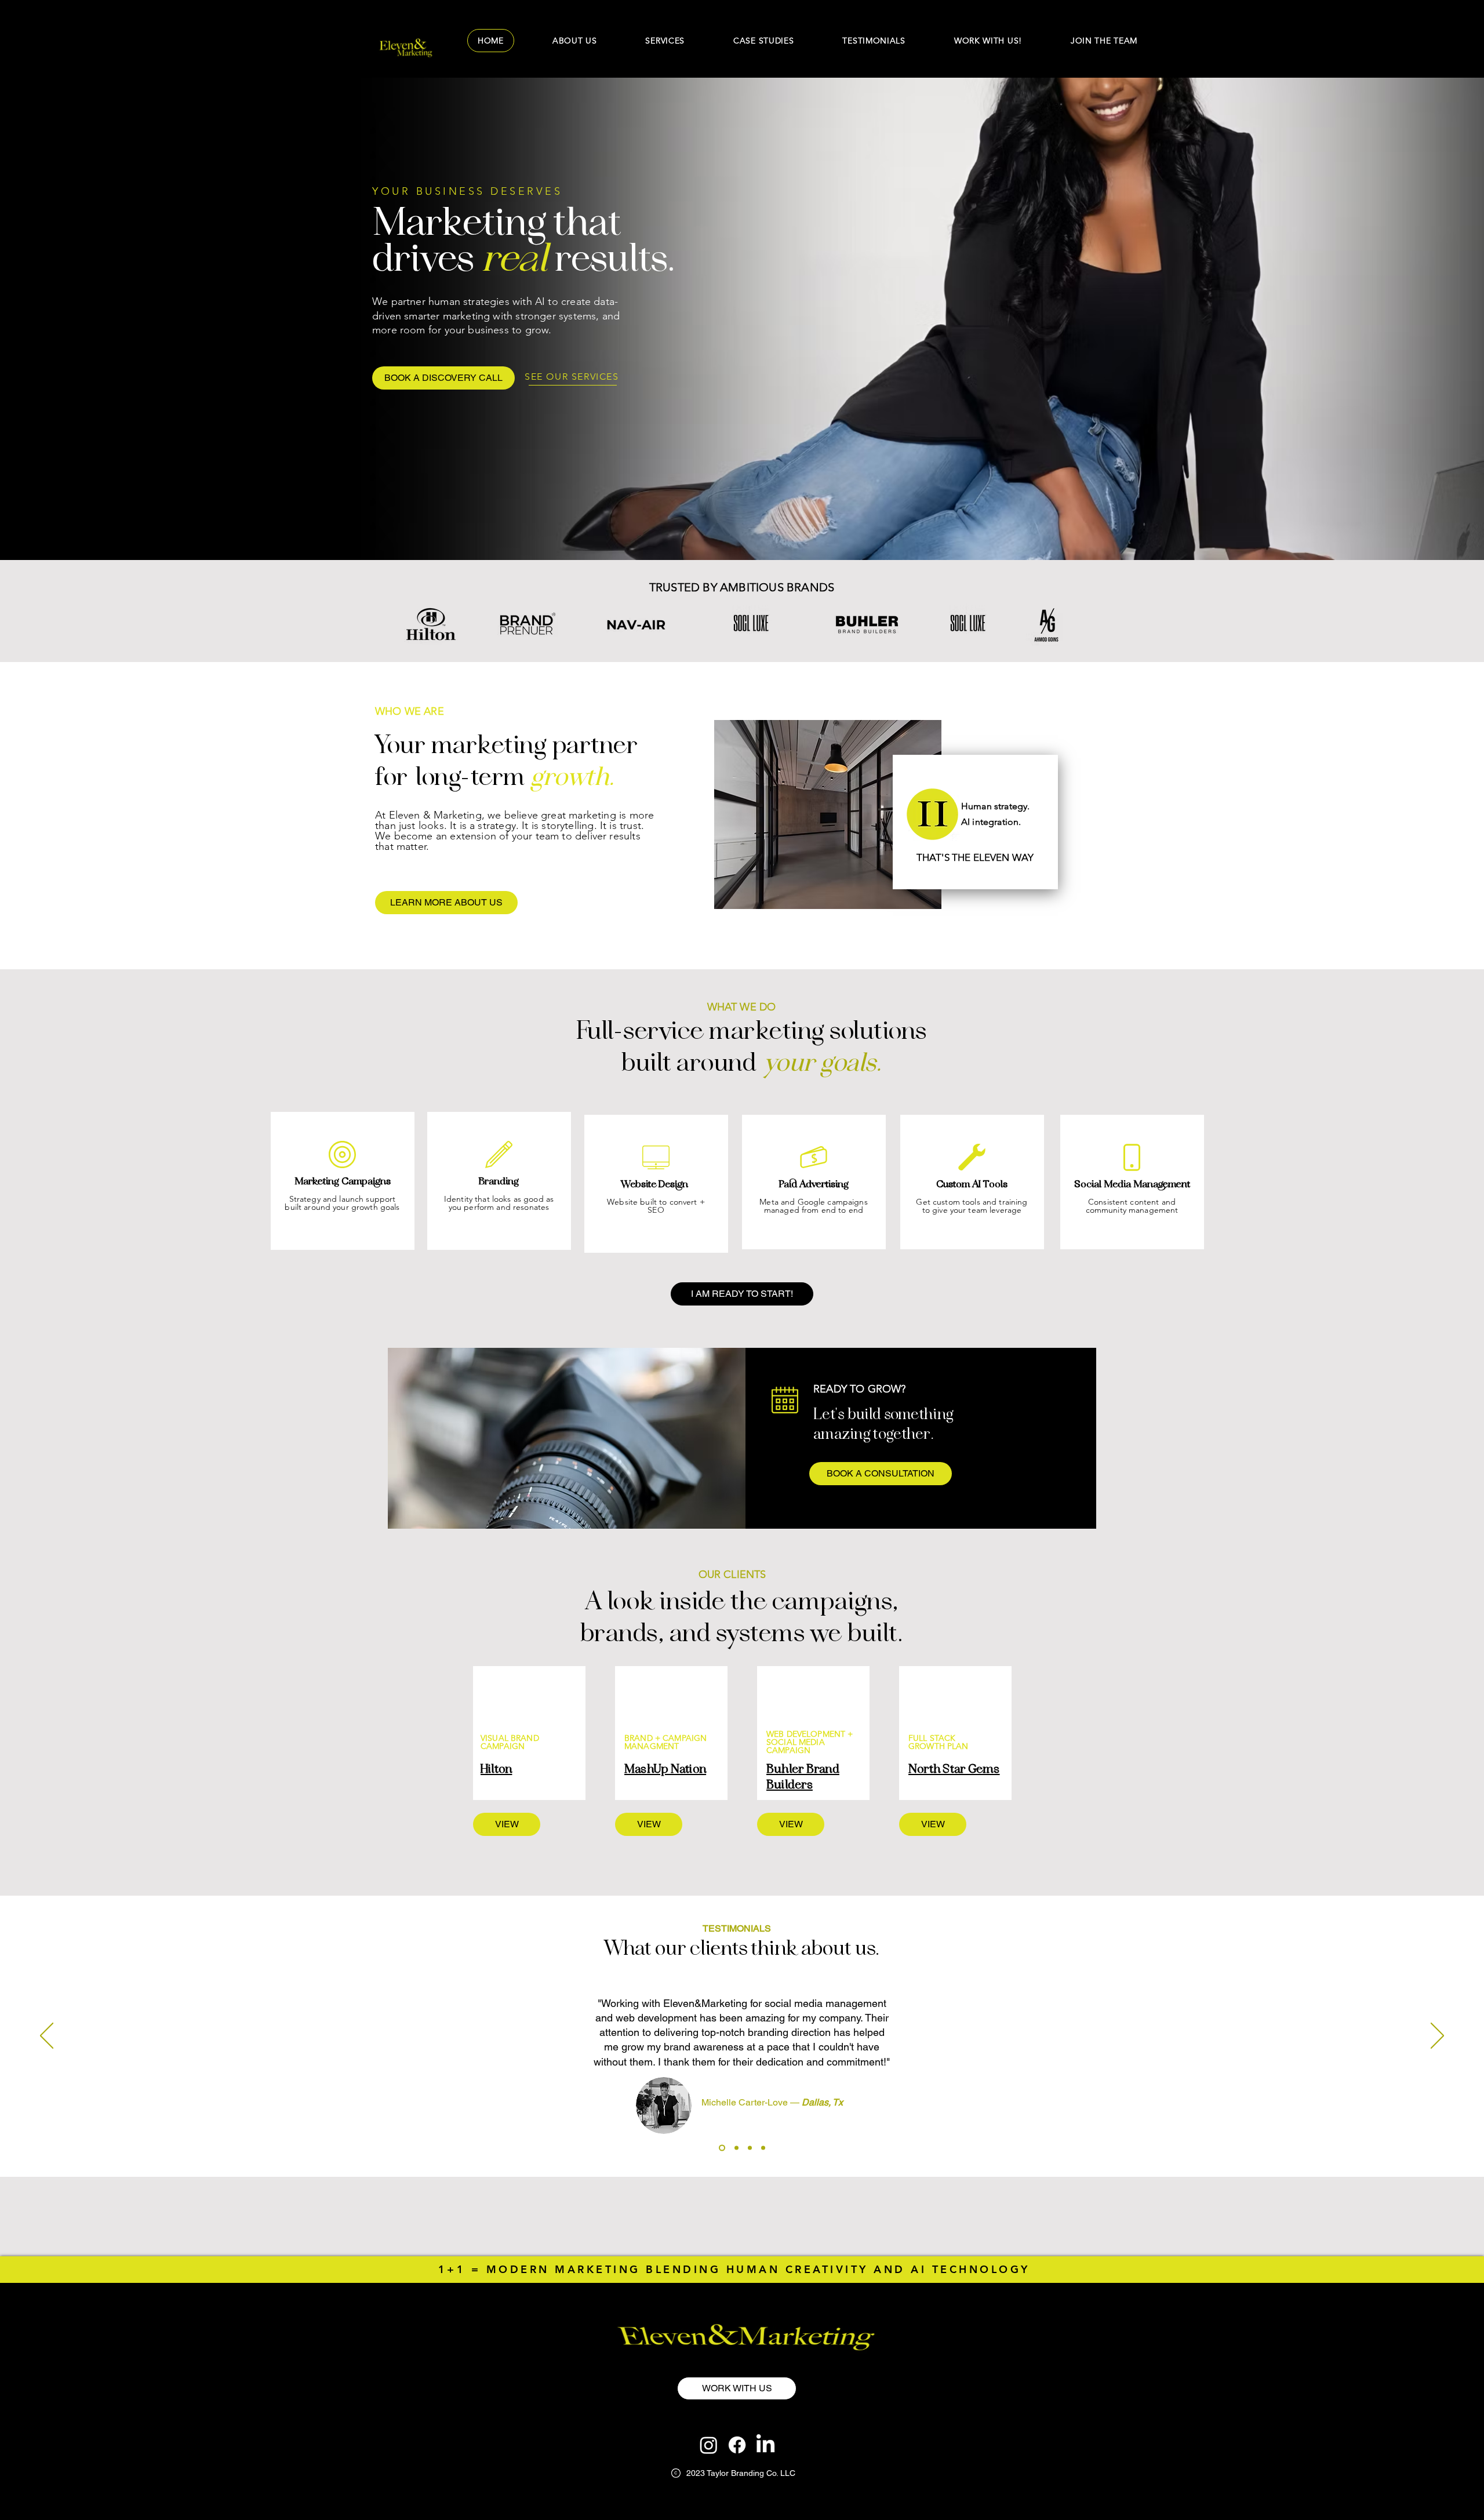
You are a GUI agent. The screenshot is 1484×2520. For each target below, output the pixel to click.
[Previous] (47, 2037)
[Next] (1437, 2037)
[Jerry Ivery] (763, 2148)
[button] (1104, 41)
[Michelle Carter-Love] (721, 2148)
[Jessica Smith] (735, 2148)
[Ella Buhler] (750, 2148)
